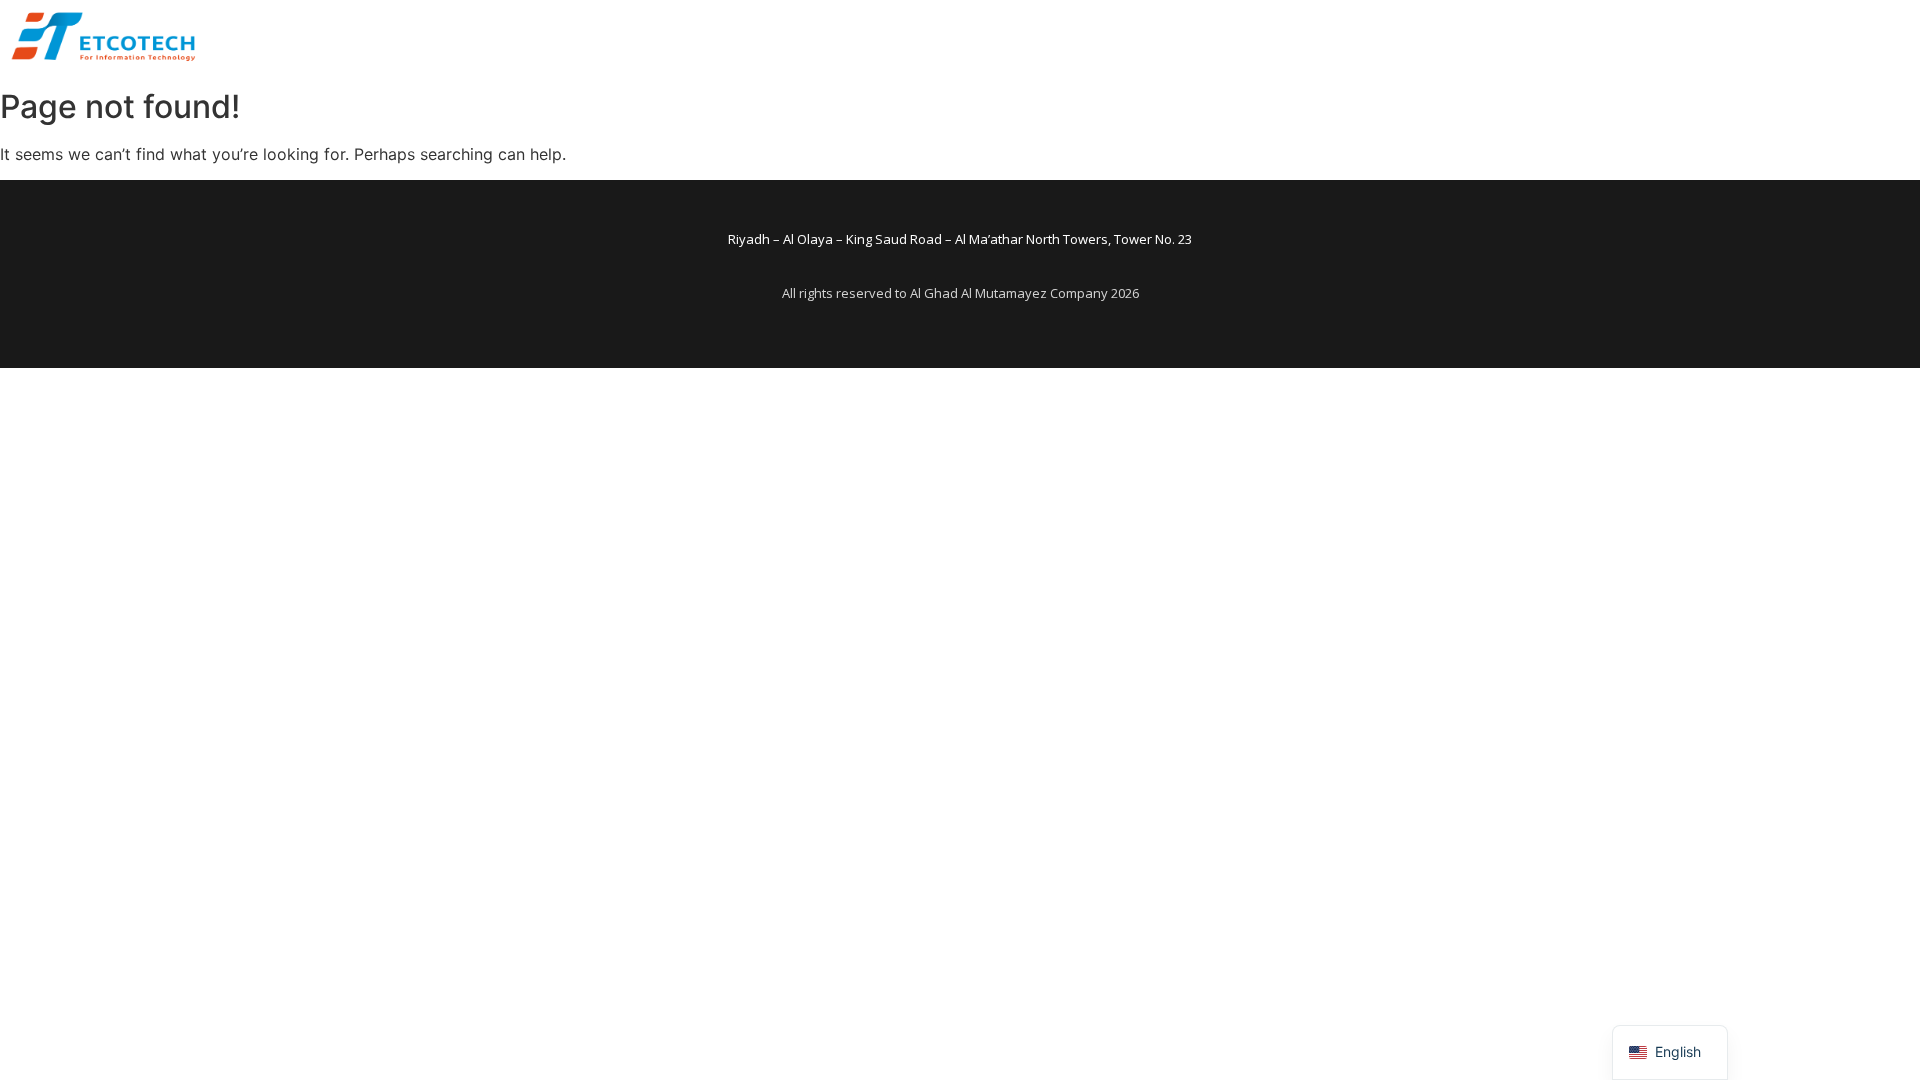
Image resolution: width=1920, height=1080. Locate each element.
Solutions (1288, 39)
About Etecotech (1071, 39)
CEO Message (930, 39)
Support (1549, 39)
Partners (1383, 39)
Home (827, 39)
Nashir (1467, 39)
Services (1194, 39)
